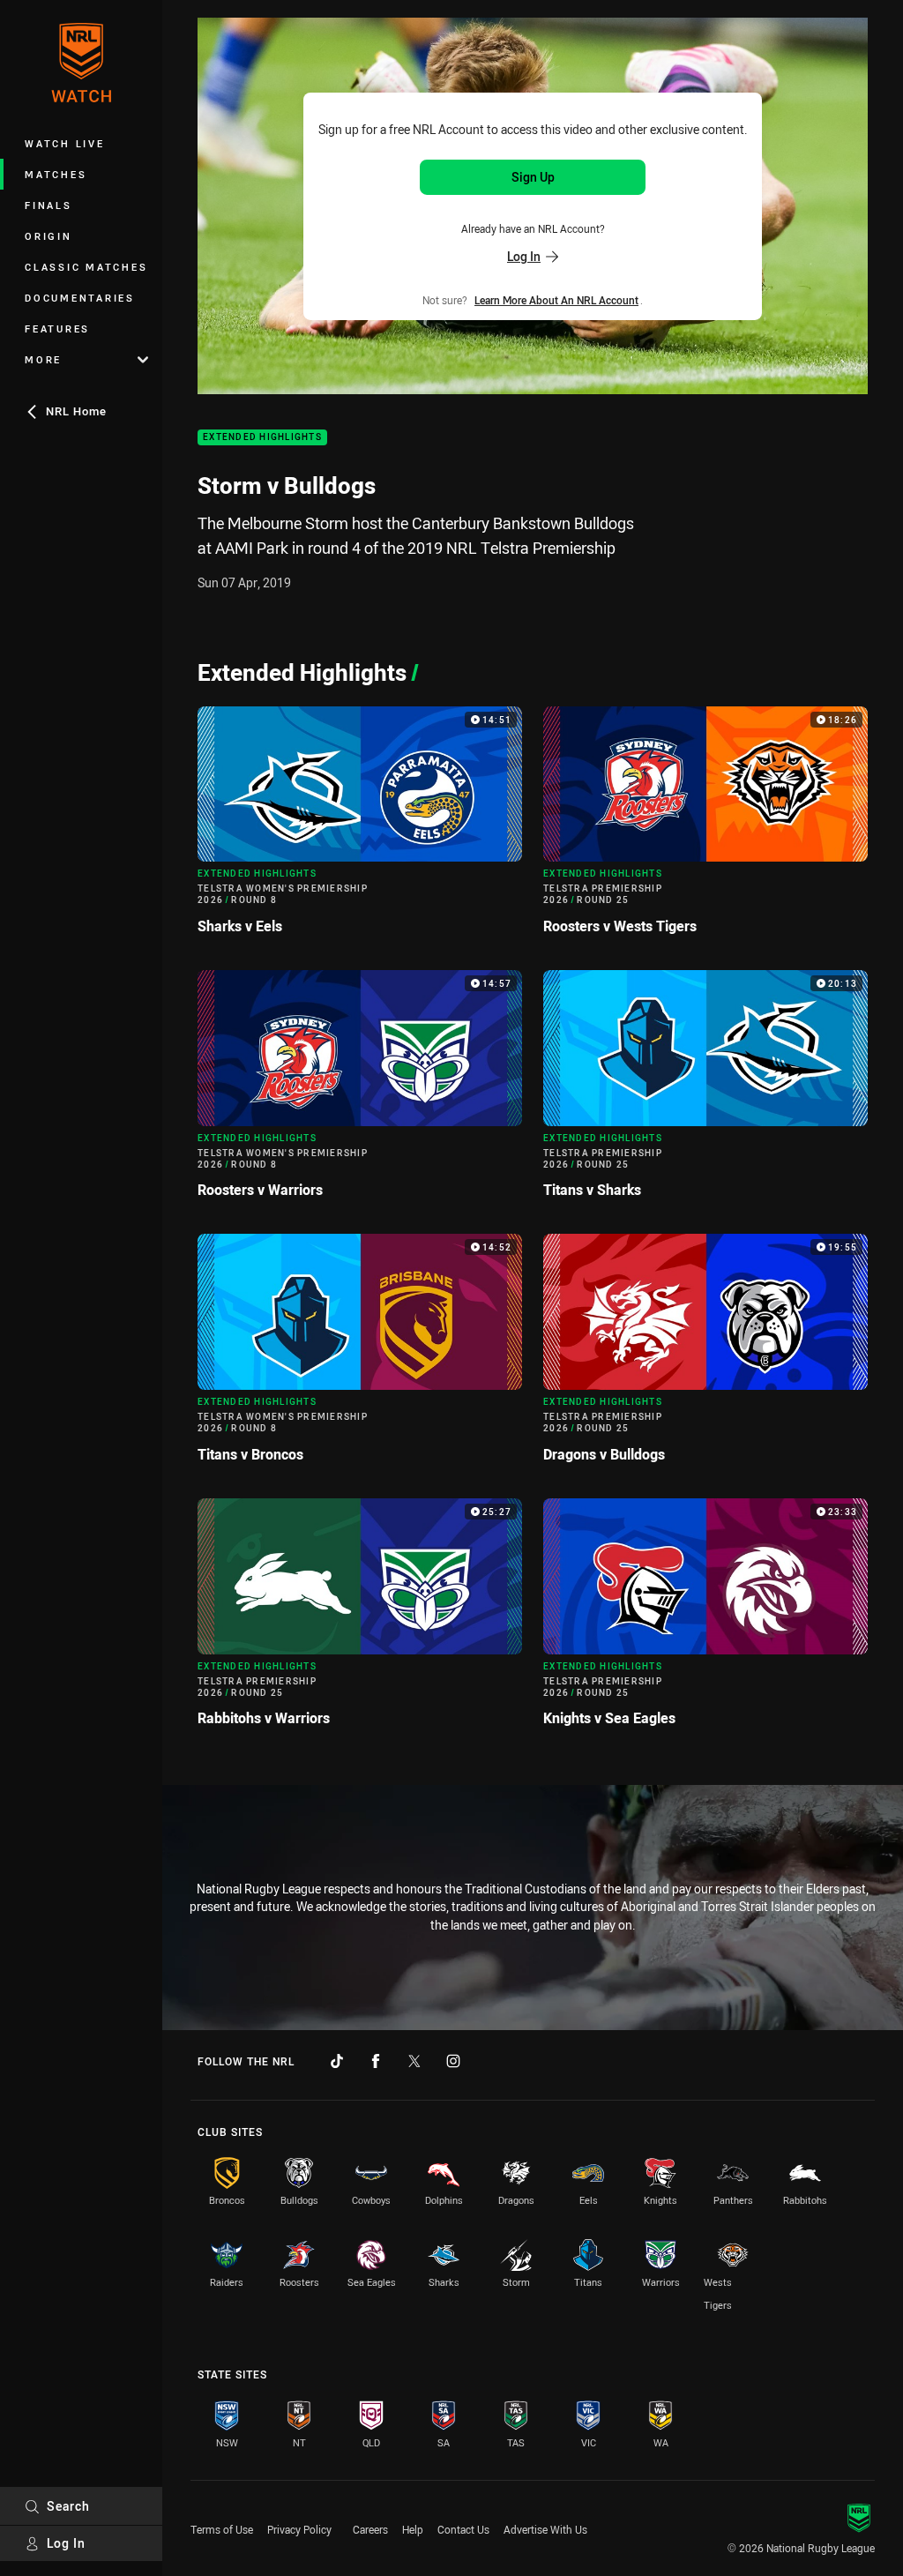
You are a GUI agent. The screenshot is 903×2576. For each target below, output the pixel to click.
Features (57, 329)
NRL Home (76, 411)
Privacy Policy (299, 2529)
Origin (49, 236)
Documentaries (80, 298)
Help (413, 2529)
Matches (56, 174)
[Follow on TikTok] (337, 2061)
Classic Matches (86, 267)
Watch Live (65, 143)
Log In (66, 2543)
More (43, 359)
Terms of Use (222, 2529)
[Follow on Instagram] (453, 2061)
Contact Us (463, 2529)
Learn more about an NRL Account (556, 300)
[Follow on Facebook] (376, 2061)
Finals (49, 205)
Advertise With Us (545, 2529)
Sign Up (533, 177)
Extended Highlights (262, 438)
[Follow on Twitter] (414, 2061)
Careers (370, 2529)
